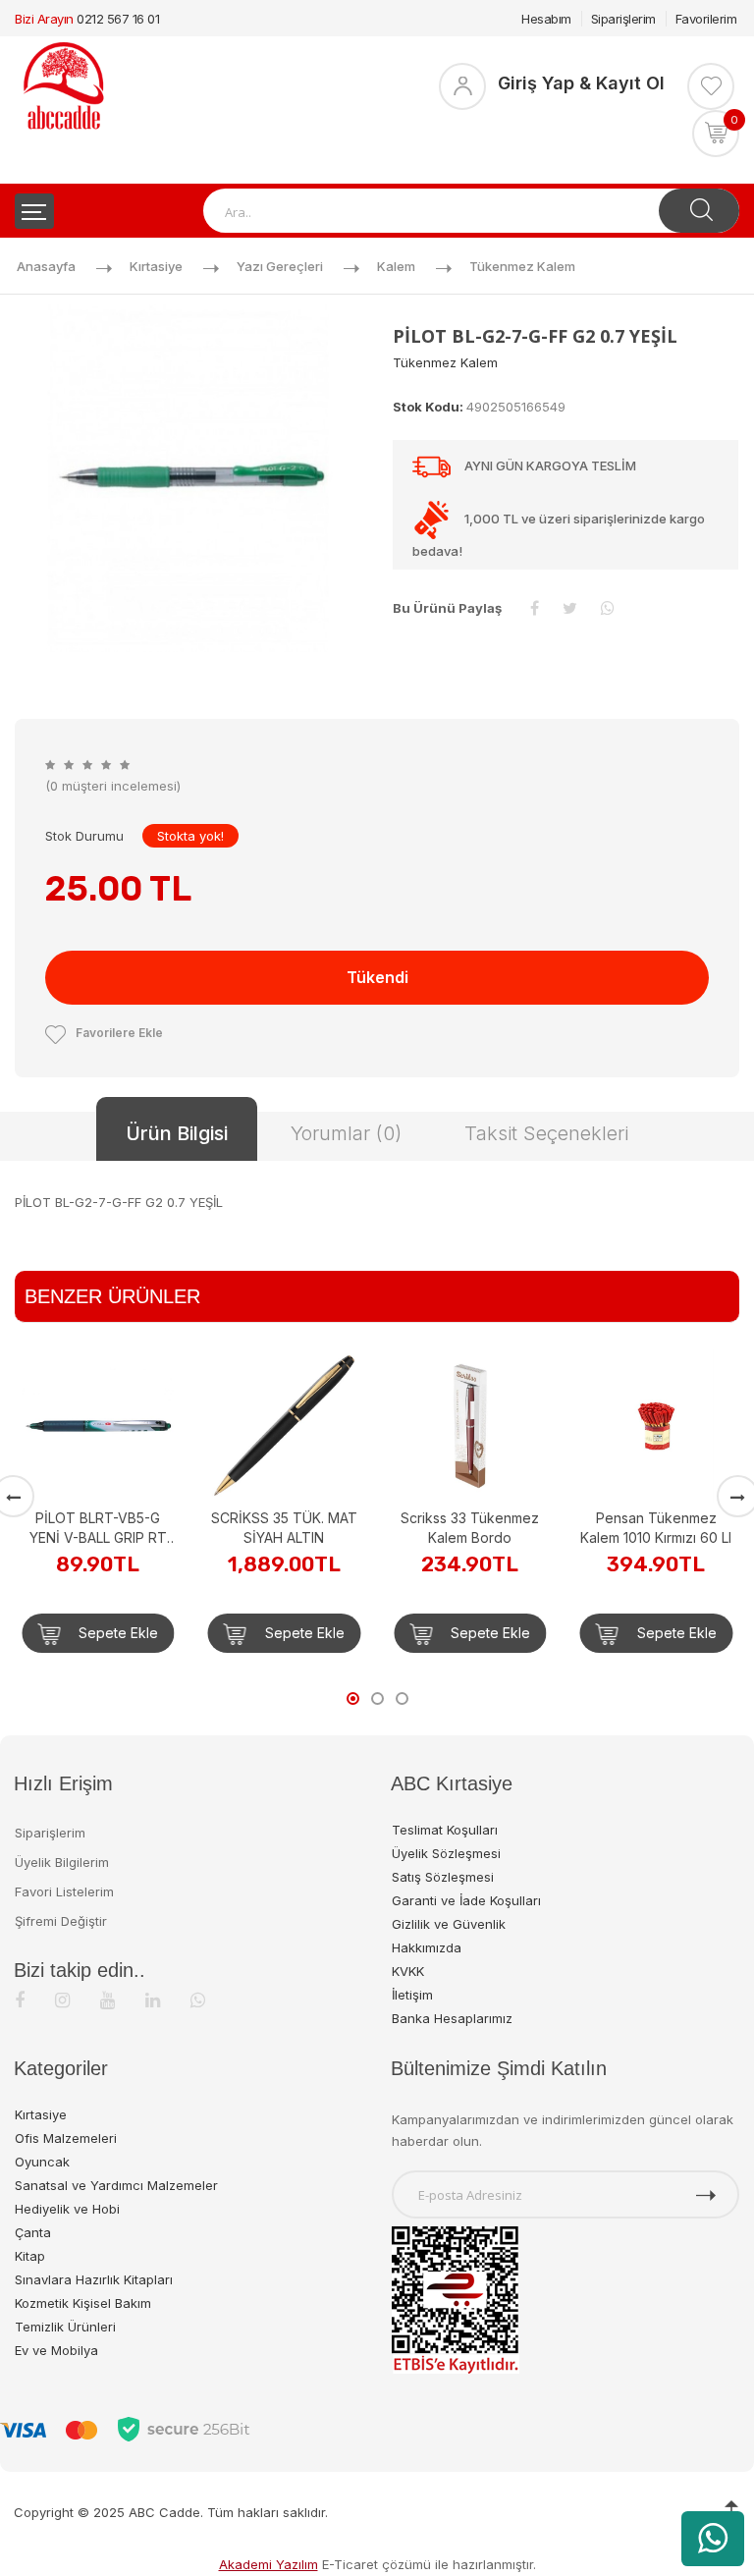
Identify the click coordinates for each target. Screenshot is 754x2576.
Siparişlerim (623, 19)
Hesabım (546, 19)
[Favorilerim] (711, 86)
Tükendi (377, 977)
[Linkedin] (153, 2000)
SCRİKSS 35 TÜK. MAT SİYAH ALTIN (115, 1528)
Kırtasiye (156, 266)
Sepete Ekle (134, 1633)
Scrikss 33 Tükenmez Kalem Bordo (302, 1528)
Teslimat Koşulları (445, 1830)
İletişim (412, 1995)
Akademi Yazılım (269, 2564)
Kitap (30, 2256)
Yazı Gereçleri (280, 266)
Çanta (33, 2232)
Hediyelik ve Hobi (67, 2209)
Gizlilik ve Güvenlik (449, 1924)
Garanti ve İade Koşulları (466, 1900)
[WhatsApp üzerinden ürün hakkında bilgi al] (713, 2539)
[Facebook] (20, 2000)
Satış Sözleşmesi (443, 1877)
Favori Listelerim (64, 1891)
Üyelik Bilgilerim (62, 1862)
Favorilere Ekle (119, 1033)
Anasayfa (46, 266)
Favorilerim (706, 19)
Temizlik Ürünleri (65, 2327)
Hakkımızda (427, 1947)
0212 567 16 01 (118, 19)
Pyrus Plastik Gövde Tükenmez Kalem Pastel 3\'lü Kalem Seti (674, 1399)
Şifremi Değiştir (61, 1921)
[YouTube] (108, 2000)
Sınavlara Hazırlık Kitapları (94, 2279)
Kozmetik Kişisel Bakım (83, 2303)
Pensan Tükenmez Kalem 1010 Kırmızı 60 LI (488, 1528)
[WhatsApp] (198, 2000)
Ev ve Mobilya (56, 2350)
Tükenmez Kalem (522, 266)
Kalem (396, 266)
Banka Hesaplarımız (452, 2018)
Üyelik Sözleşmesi (446, 1853)
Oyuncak (42, 2162)
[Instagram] (62, 2000)
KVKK (408, 1971)
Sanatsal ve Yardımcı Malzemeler (116, 2185)
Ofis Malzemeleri (66, 2138)
